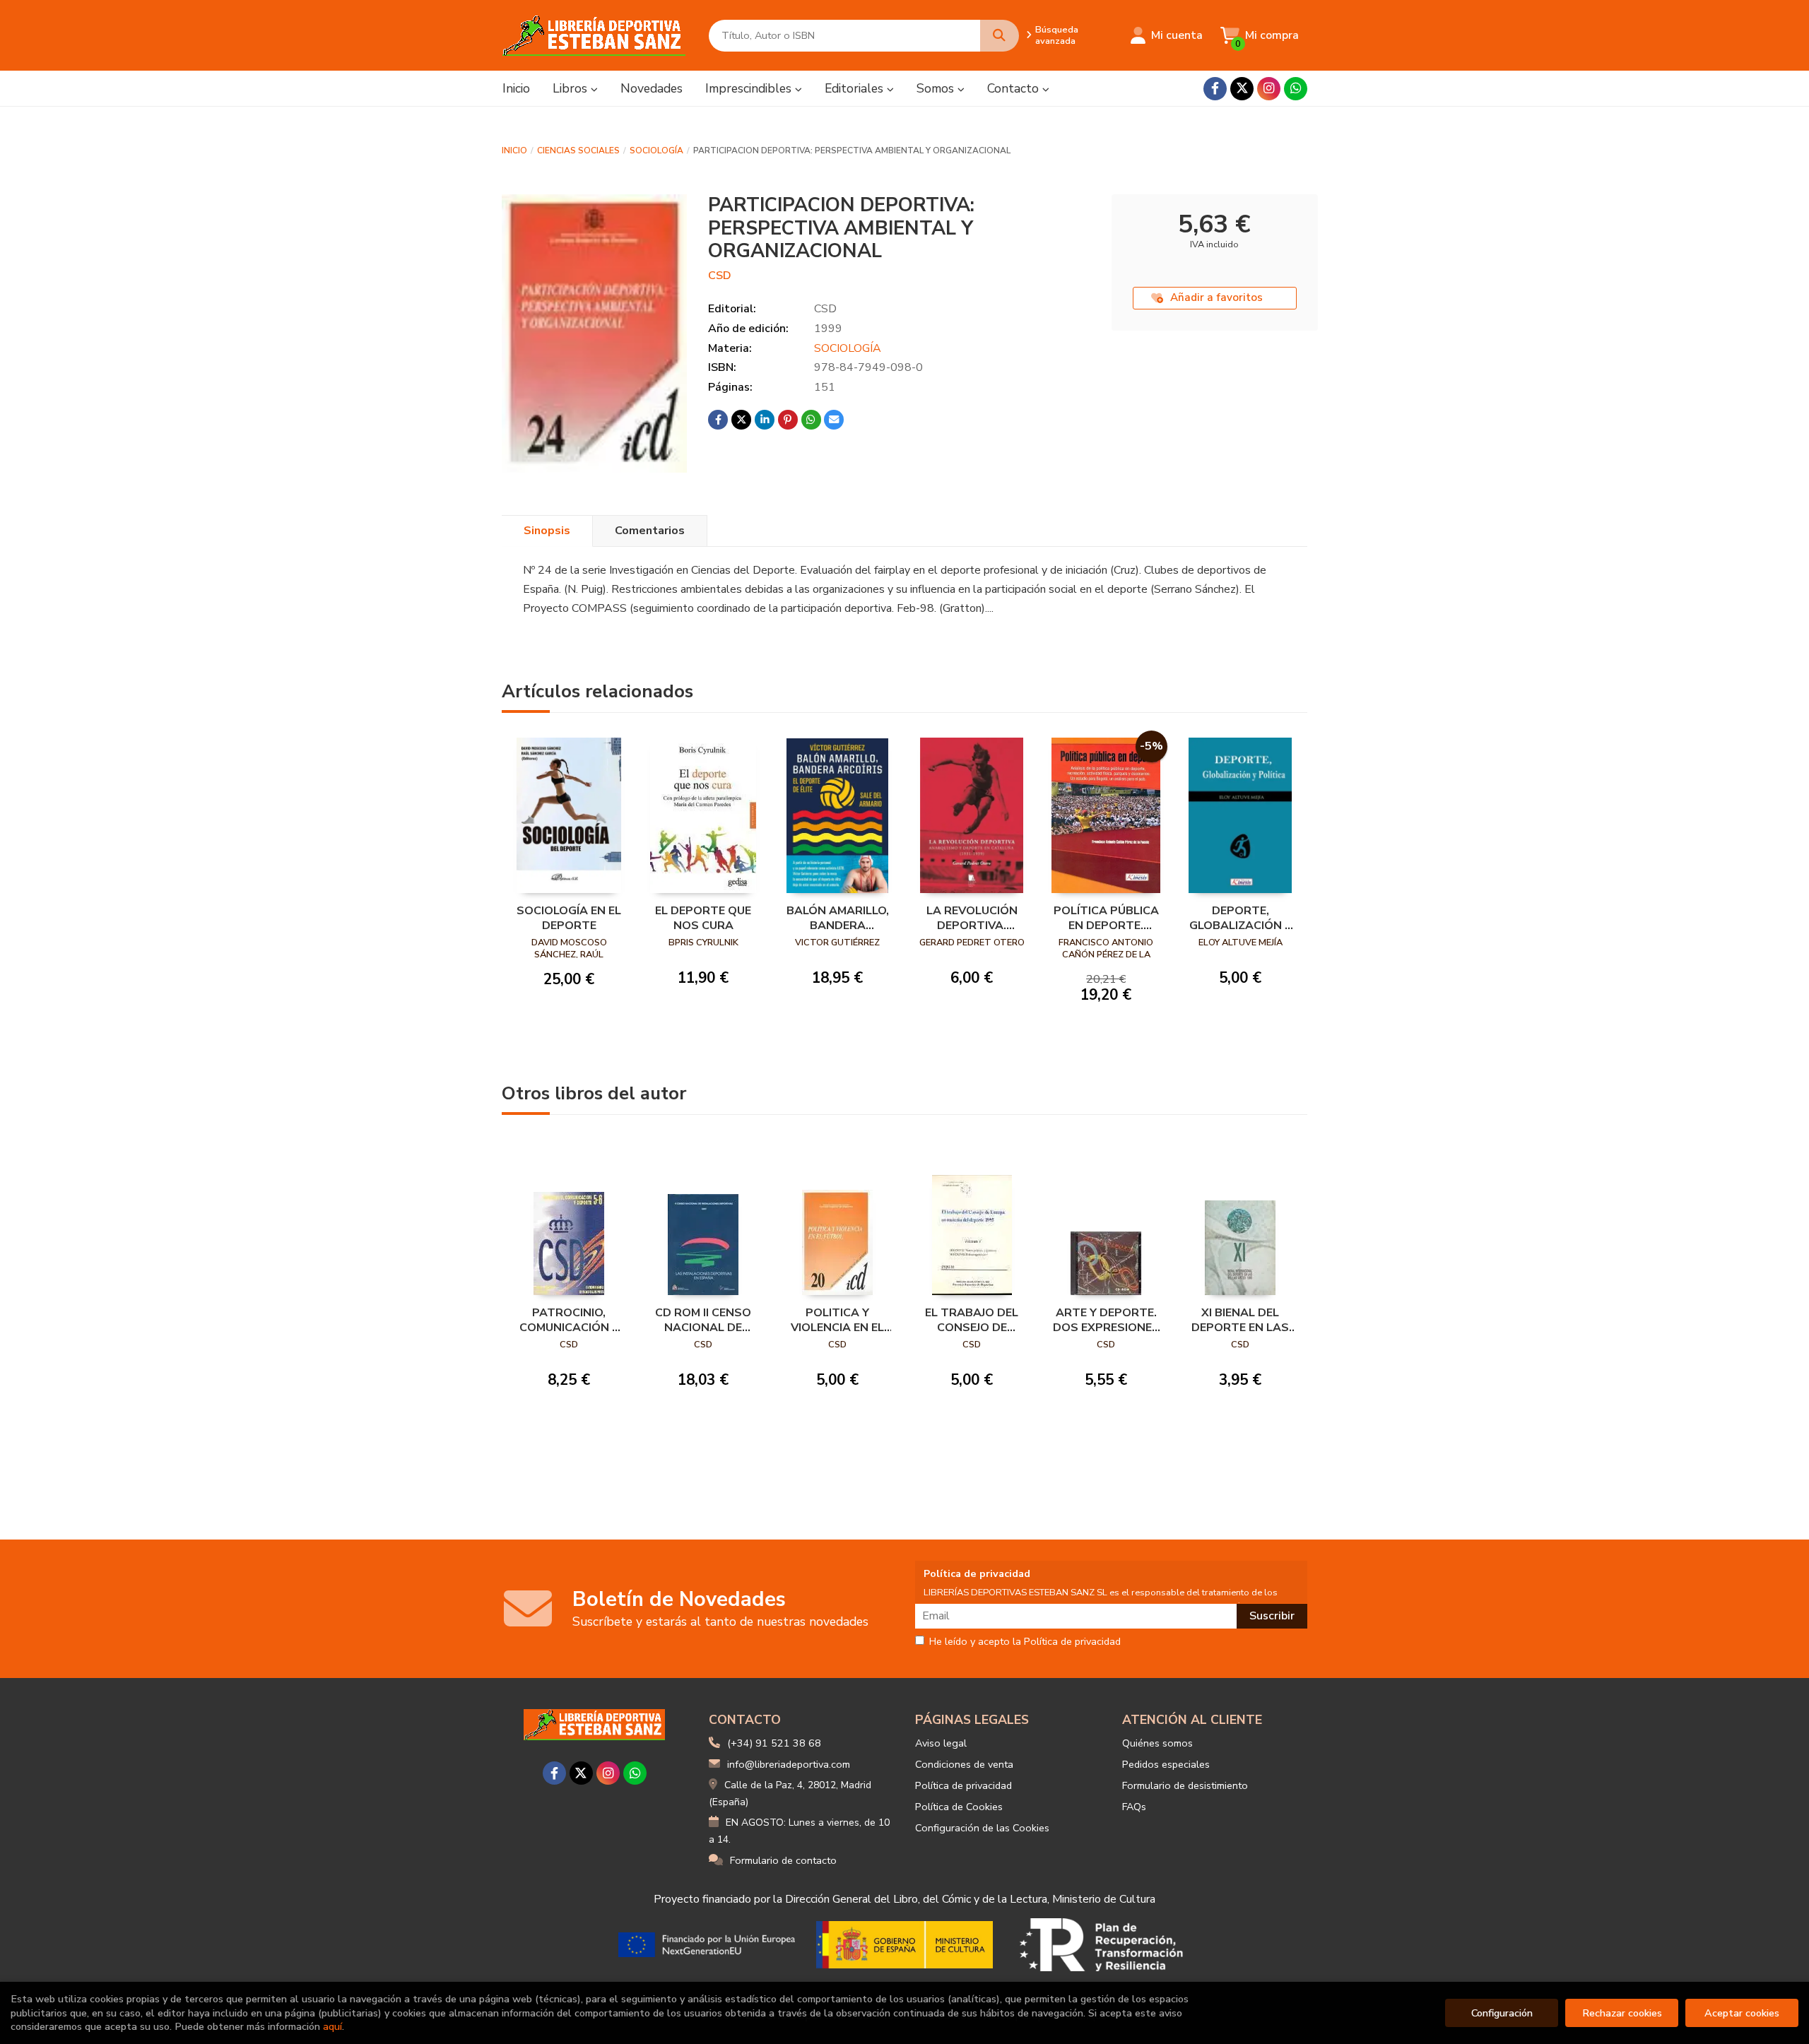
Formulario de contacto (783, 1860)
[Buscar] (1000, 36)
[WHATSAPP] (1296, 89)
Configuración (1502, 2013)
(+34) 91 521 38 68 (774, 1743)
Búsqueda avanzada (1057, 35)
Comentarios (650, 531)
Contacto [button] (1015, 88)
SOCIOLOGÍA (656, 150)
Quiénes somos (1157, 1743)
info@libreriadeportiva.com (789, 1764)
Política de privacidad (964, 1785)
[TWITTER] (1242, 89)
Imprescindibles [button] (750, 88)
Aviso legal (941, 1743)
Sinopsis (547, 531)
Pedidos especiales (1166, 1764)
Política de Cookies (959, 1807)
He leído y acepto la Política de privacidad (1025, 1642)
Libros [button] (572, 88)
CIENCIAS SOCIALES (578, 150)
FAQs (1134, 1807)
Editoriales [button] (856, 88)
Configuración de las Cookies (982, 1828)
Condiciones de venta (964, 1764)
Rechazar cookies (1622, 2013)
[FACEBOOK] (1215, 89)
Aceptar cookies (1742, 2013)
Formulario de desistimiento (1185, 1785)
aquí (332, 2026)
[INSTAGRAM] (1269, 89)
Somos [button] (937, 88)
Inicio (514, 150)
